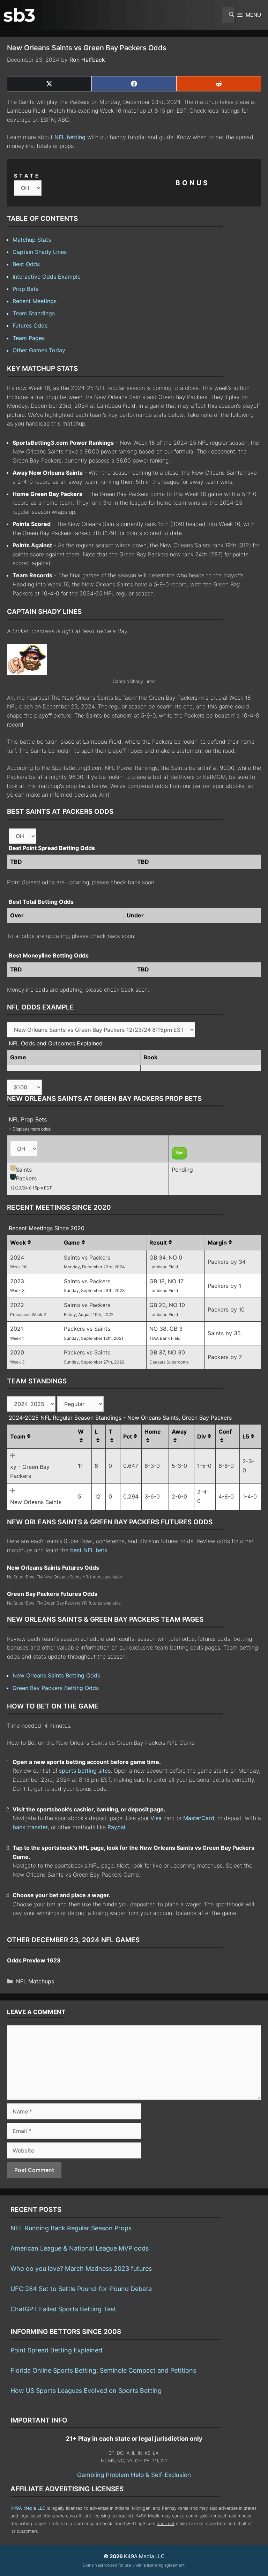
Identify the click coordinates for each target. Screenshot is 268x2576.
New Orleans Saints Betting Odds (56, 1675)
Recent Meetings (35, 301)
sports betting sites (85, 1771)
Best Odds (26, 264)
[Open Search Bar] (228, 15)
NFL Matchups (35, 1981)
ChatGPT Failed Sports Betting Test (63, 2309)
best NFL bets (89, 1550)
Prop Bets (25, 289)
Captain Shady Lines (40, 252)
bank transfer (30, 1827)
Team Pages (29, 338)
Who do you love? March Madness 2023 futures (81, 2269)
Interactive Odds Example (47, 277)
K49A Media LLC (28, 2508)
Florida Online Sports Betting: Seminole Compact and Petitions (103, 2370)
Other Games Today (39, 350)
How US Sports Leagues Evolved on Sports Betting (86, 2391)
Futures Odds (30, 325)
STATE (27, 176)
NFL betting (70, 137)
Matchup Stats (32, 240)
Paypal (116, 1827)
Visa (156, 1818)
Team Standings (34, 313)
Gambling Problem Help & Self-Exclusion (134, 2475)
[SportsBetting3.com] (19, 15)
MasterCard (199, 1818)
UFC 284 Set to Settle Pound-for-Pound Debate (81, 2289)
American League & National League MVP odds (80, 2248)
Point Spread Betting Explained (56, 2350)
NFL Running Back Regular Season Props (71, 2228)
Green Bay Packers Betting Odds (56, 1688)
